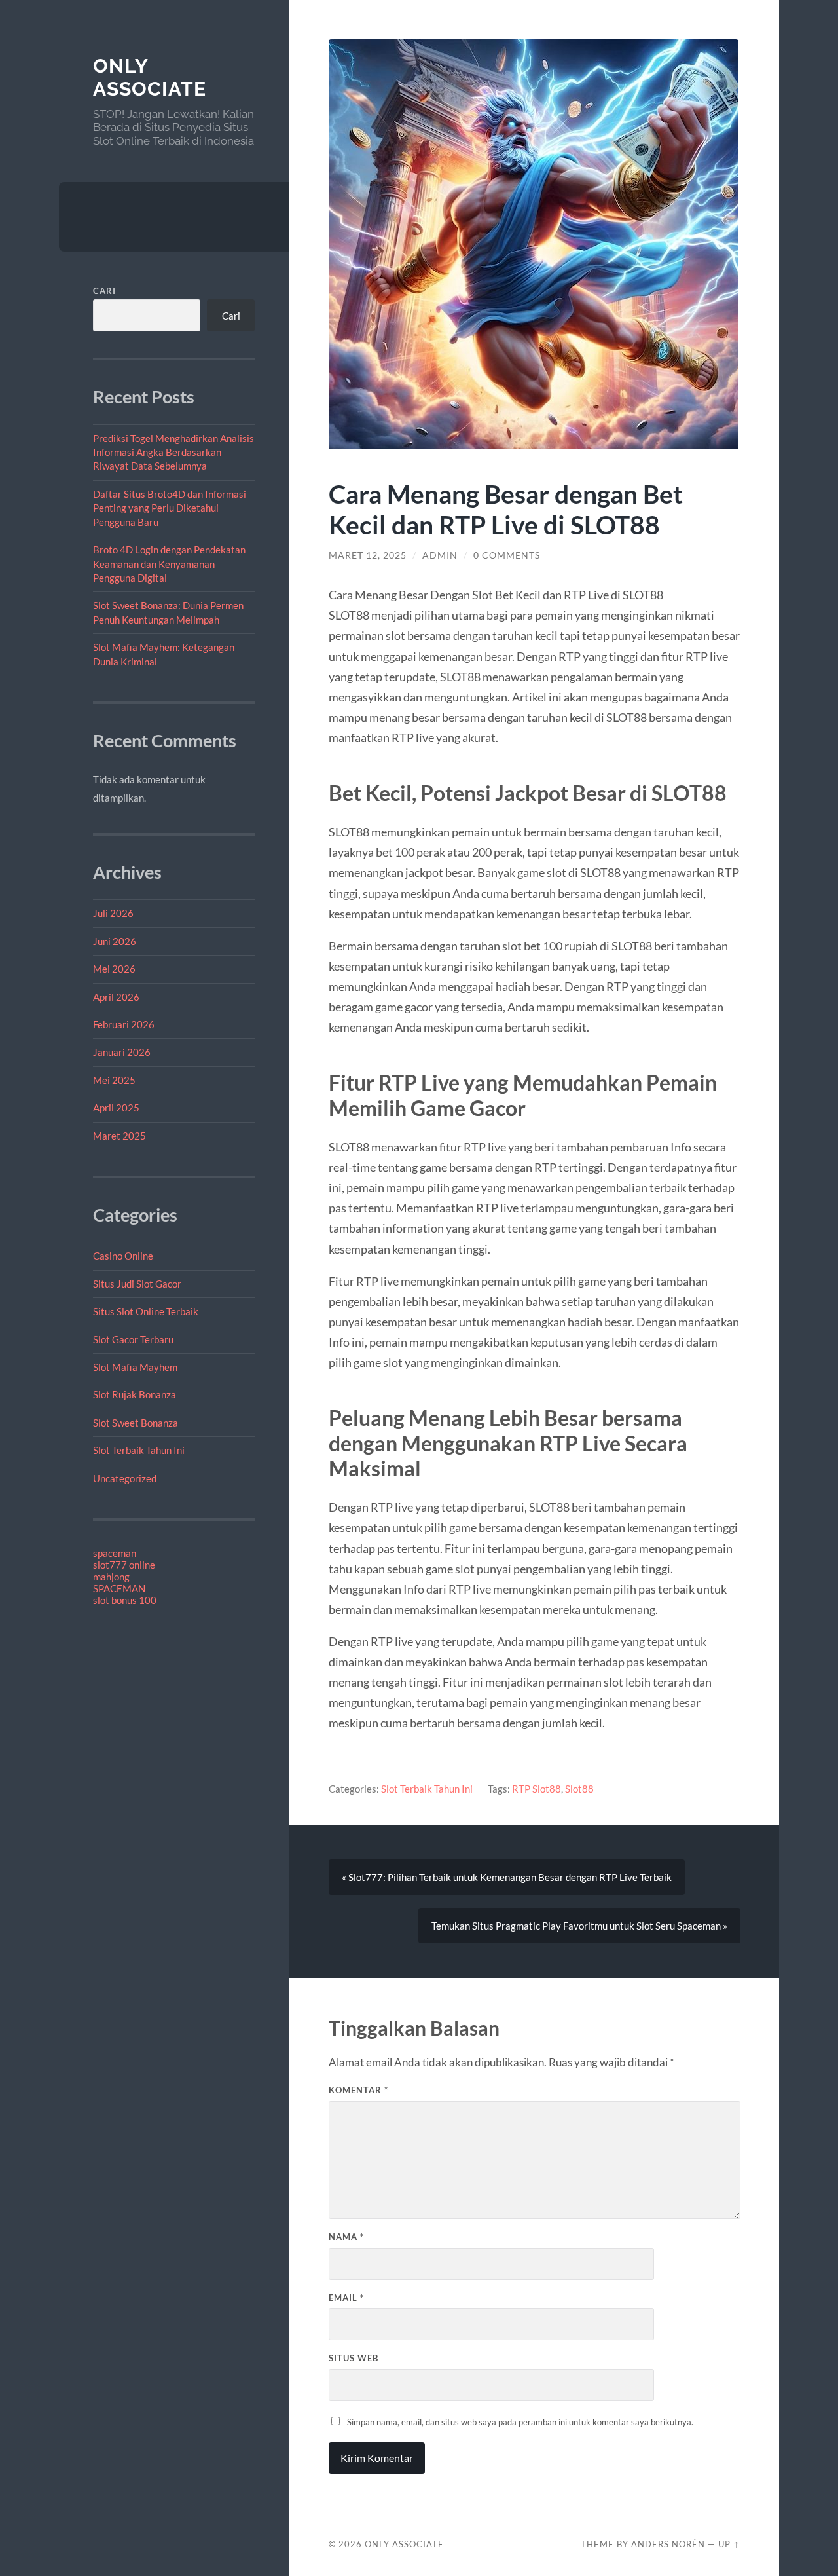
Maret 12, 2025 (368, 555)
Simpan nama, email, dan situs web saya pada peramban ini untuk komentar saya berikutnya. (520, 2422)
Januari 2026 (122, 1052)
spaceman (115, 1553)
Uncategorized (125, 1478)
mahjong (111, 1577)
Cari (104, 291)
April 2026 (116, 997)
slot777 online (124, 1565)
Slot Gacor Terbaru (133, 1339)
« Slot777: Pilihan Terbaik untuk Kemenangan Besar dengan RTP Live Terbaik (507, 1877)
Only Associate (150, 78)
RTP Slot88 (537, 1789)
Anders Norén (668, 2544)
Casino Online (123, 1256)
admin (440, 555)
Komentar (358, 2090)
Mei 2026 (114, 969)
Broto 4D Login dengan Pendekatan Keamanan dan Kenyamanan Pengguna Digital (169, 564)
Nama (346, 2237)
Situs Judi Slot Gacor (137, 1284)
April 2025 (116, 1108)
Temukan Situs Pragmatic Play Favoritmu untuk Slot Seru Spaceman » (579, 1926)
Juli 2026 (113, 913)
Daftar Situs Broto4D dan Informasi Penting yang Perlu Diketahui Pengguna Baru (170, 508)
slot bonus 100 (125, 1600)
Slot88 (579, 1789)
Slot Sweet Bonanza (136, 1423)
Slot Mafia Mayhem (135, 1367)
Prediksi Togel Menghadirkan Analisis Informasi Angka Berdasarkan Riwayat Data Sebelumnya (173, 452)
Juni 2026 (115, 941)
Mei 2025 (114, 1080)
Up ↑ (729, 2544)
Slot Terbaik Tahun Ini (139, 1450)
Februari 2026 (124, 1024)
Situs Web (354, 2358)
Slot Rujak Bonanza (135, 1394)
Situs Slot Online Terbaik (146, 1311)
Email (346, 2298)
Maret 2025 (119, 1136)
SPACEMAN (119, 1588)
